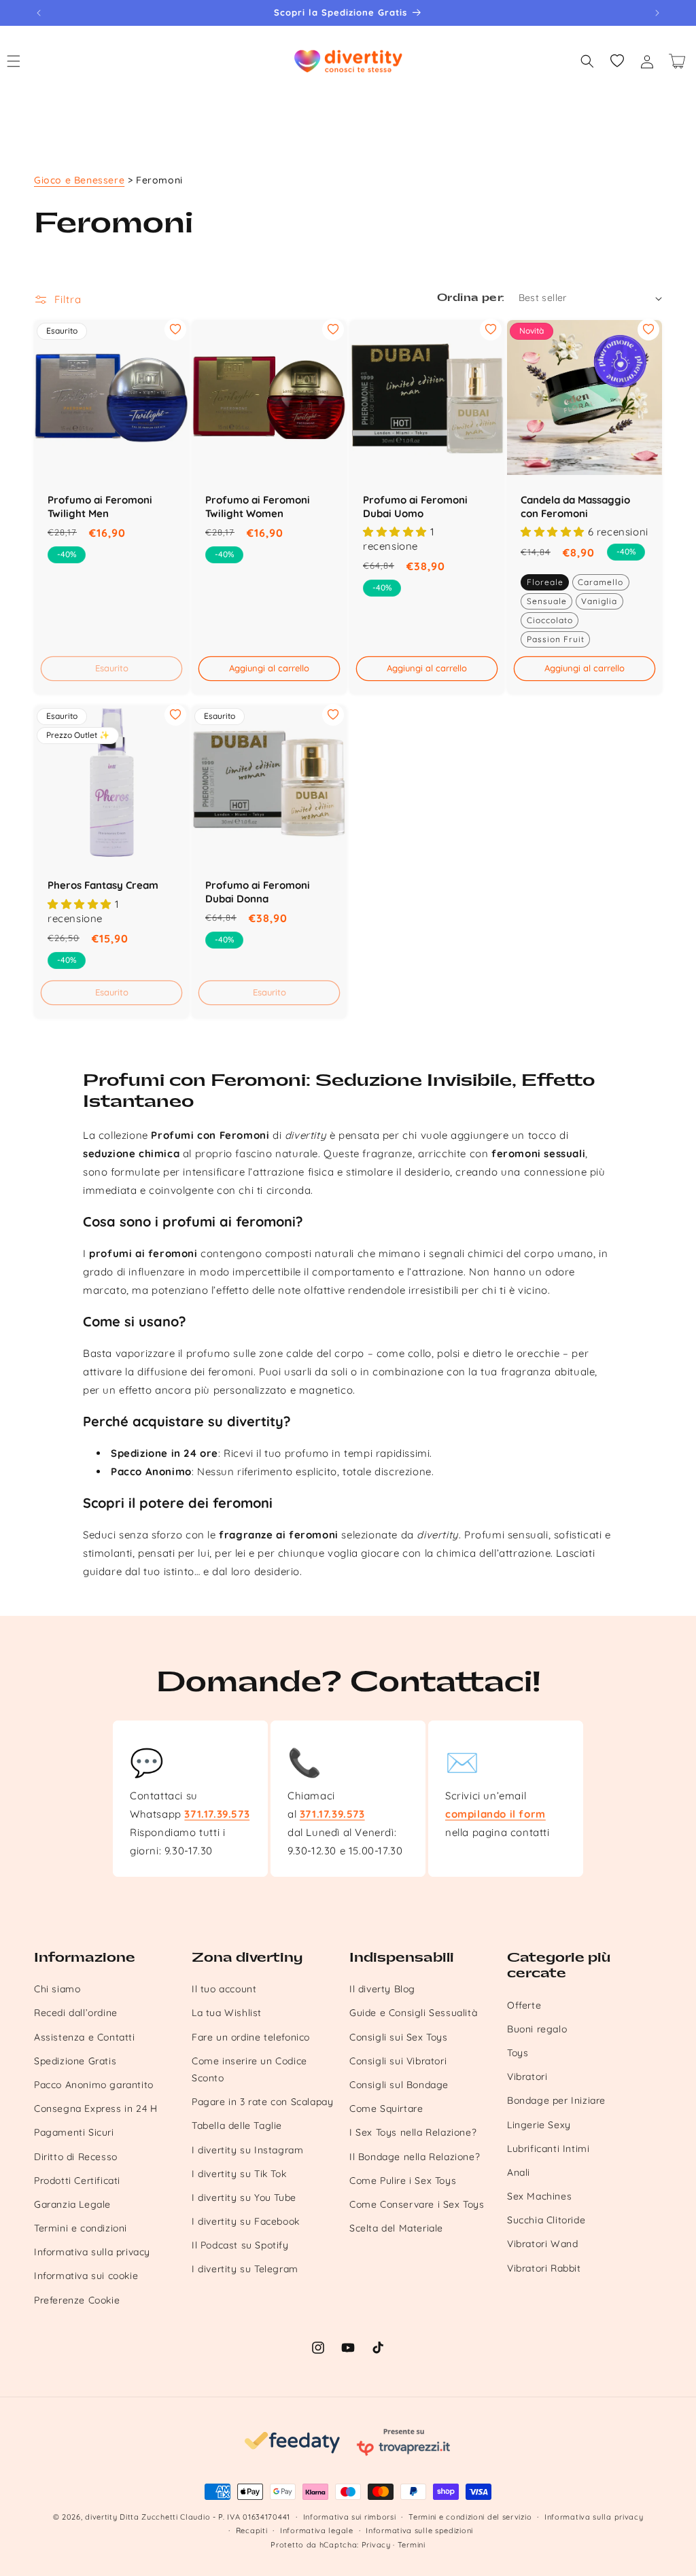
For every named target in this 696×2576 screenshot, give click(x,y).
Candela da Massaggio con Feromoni (575, 507)
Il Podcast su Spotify (240, 2245)
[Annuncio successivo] (657, 13)
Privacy (376, 2545)
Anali (519, 2172)
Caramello (601, 582)
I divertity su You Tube (244, 2198)
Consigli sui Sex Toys (399, 2037)
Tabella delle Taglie (237, 2125)
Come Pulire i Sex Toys (403, 2181)
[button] (587, 61)
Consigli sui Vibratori (398, 2061)
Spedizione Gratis (75, 2061)
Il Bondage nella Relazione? (415, 2157)
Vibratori (527, 2077)
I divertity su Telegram (245, 2269)
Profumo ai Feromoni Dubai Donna (258, 892)
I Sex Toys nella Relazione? (413, 2132)
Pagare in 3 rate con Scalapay (262, 2102)
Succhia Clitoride (546, 2220)
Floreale (545, 582)
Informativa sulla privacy (92, 2252)
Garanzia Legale (72, 2204)
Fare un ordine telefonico (251, 2037)
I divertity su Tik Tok (239, 2174)
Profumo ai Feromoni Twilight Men (100, 507)
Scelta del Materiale (396, 2228)
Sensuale (547, 601)
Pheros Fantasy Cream (103, 885)
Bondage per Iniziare (556, 2100)
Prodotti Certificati (77, 2181)
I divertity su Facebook (246, 2221)
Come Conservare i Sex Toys (417, 2204)
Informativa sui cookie (86, 2276)
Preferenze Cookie (77, 2300)
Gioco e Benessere (79, 180)
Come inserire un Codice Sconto (249, 2069)
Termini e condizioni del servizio (470, 2517)
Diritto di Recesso (76, 2157)
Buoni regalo (537, 2029)
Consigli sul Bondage (399, 2085)
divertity (101, 2517)
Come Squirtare (386, 2109)
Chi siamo (57, 1989)
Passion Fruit (556, 639)
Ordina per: (471, 298)
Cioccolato (550, 620)
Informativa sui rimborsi (350, 2517)
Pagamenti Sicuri (74, 2132)
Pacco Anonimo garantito (94, 2085)
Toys (518, 2053)
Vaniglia (599, 601)
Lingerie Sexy (539, 2125)
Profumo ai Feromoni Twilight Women (258, 507)
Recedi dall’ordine (76, 2013)
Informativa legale (317, 2530)
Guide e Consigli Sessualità (413, 2013)
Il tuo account (224, 1989)
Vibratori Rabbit (544, 2268)
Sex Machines (539, 2196)
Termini (412, 2545)
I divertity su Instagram (247, 2150)
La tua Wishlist (227, 2013)
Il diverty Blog (382, 1989)
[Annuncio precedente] (39, 13)
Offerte (524, 2005)
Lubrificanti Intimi (548, 2149)
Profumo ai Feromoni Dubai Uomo (415, 507)
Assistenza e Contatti (85, 2037)
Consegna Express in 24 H (95, 2109)
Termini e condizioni (81, 2228)
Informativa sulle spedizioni (419, 2530)
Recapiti (252, 2530)
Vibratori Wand (542, 2244)
